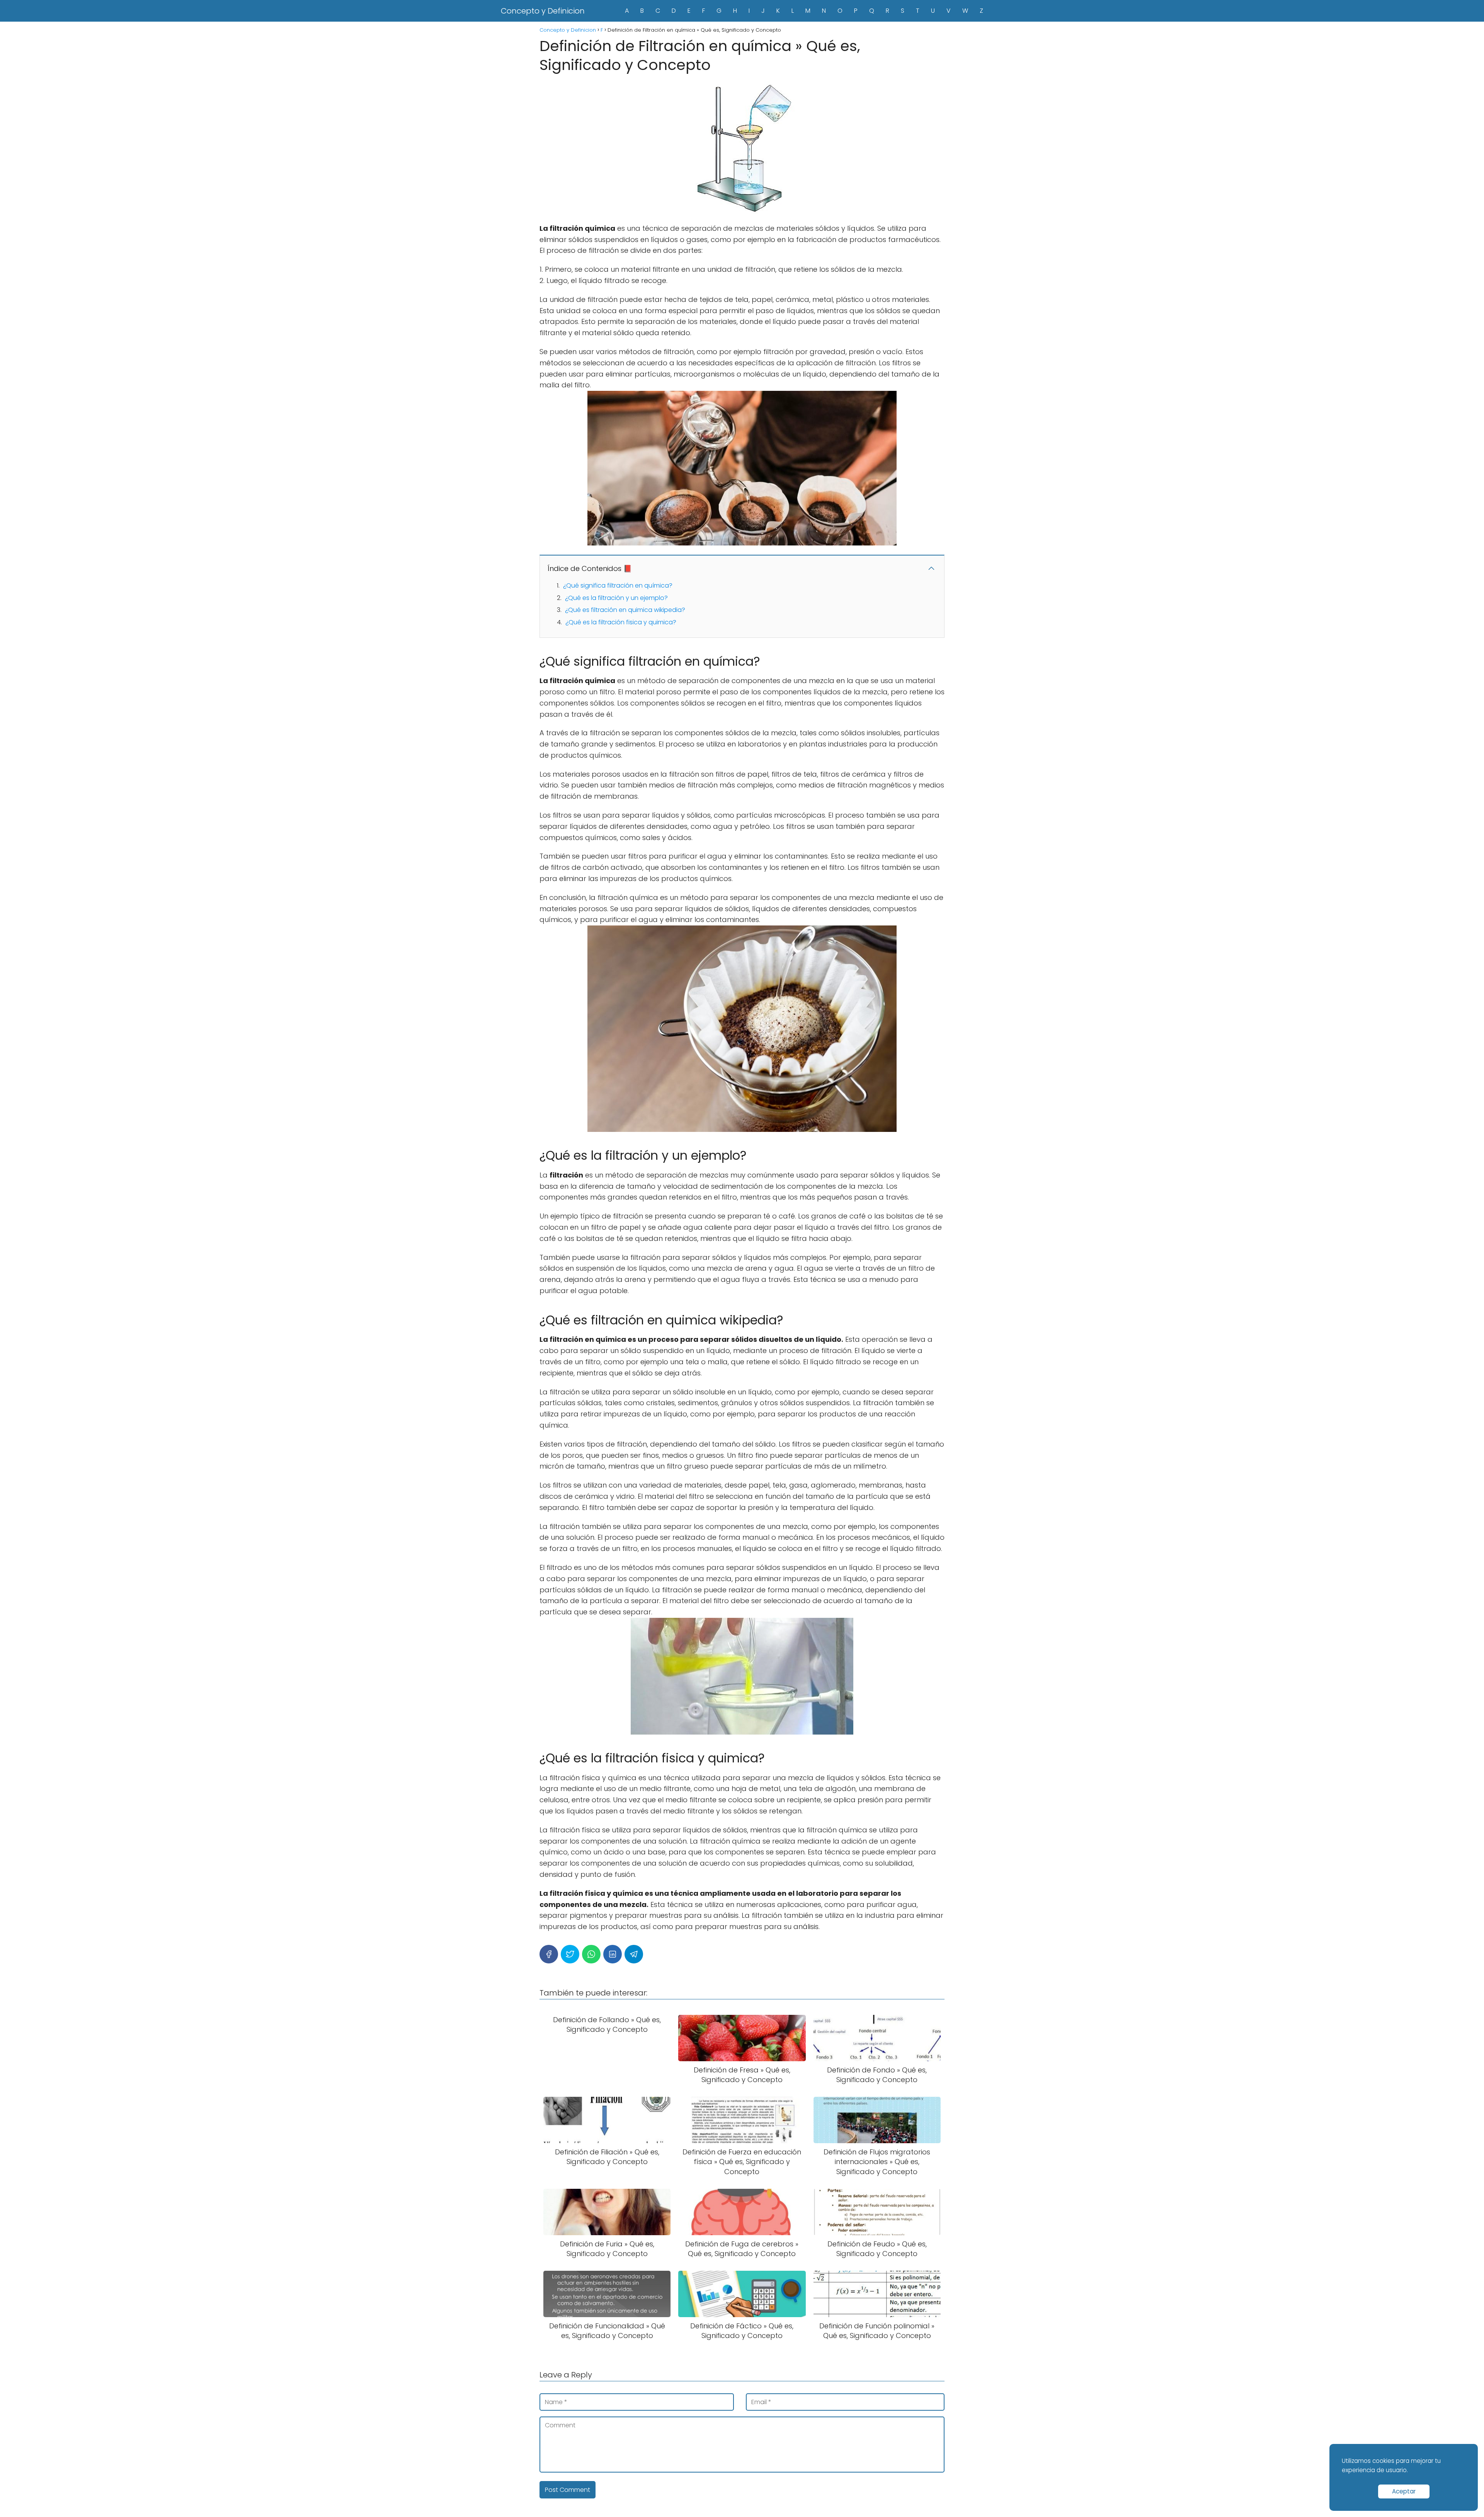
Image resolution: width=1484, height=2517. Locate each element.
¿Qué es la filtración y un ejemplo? (616, 598)
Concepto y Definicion (543, 11)
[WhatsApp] (591, 1954)
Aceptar (1404, 2491)
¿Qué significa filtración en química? (618, 585)
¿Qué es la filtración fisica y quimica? (621, 622)
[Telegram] (634, 1954)
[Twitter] (570, 1954)
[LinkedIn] (613, 1954)
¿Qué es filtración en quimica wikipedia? (625, 610)
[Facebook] (549, 1954)
